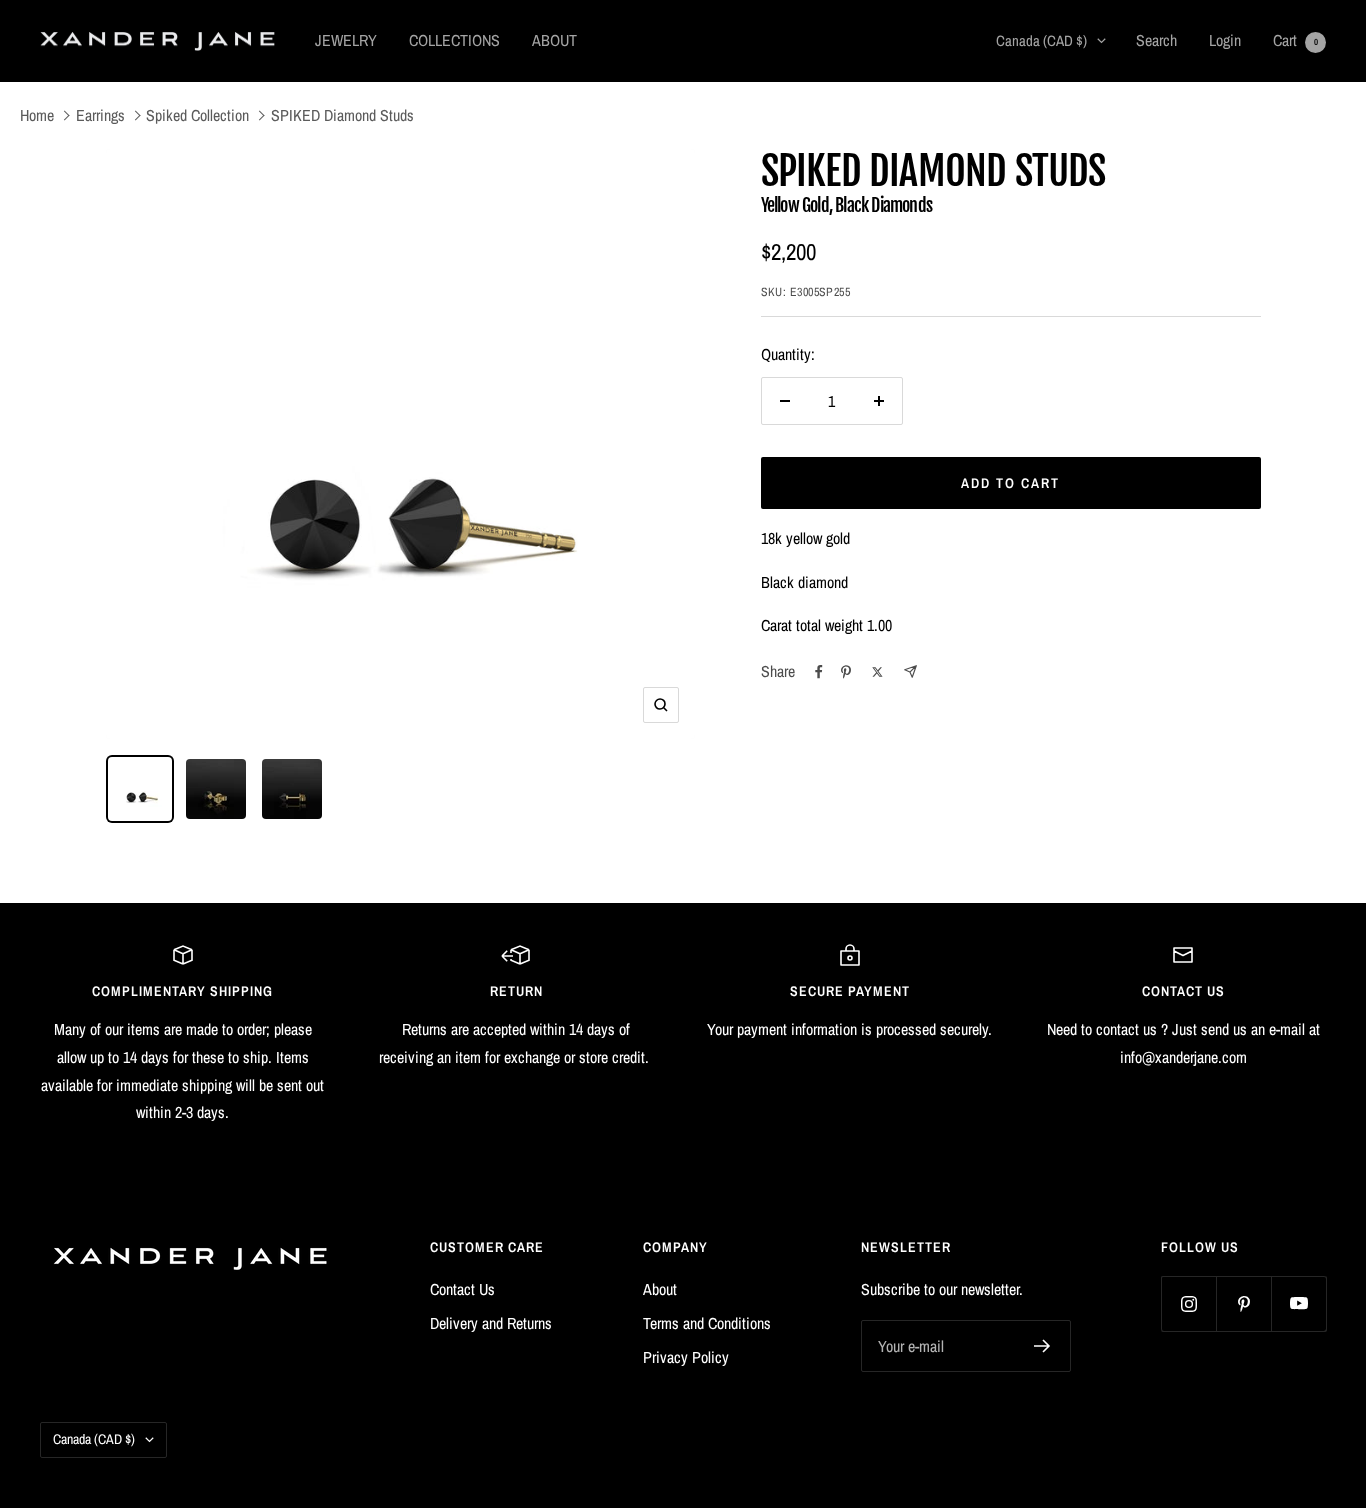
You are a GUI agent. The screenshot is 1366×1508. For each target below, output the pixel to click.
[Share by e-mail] (910, 671)
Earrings (100, 115)
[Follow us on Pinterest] (1243, 1303)
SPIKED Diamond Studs (342, 115)
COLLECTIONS (454, 40)
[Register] (1042, 1346)
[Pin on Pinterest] (846, 672)
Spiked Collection (197, 115)
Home (37, 115)
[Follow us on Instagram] (1188, 1303)
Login (1225, 40)
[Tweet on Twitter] (877, 672)
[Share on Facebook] (819, 672)
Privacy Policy (686, 1357)
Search (1156, 40)
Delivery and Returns (491, 1323)
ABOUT (554, 40)
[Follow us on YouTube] (1298, 1303)
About (660, 1289)
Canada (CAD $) (1041, 40)
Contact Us (462, 1289)
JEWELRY (346, 40)
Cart (1295, 40)
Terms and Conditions (707, 1323)
